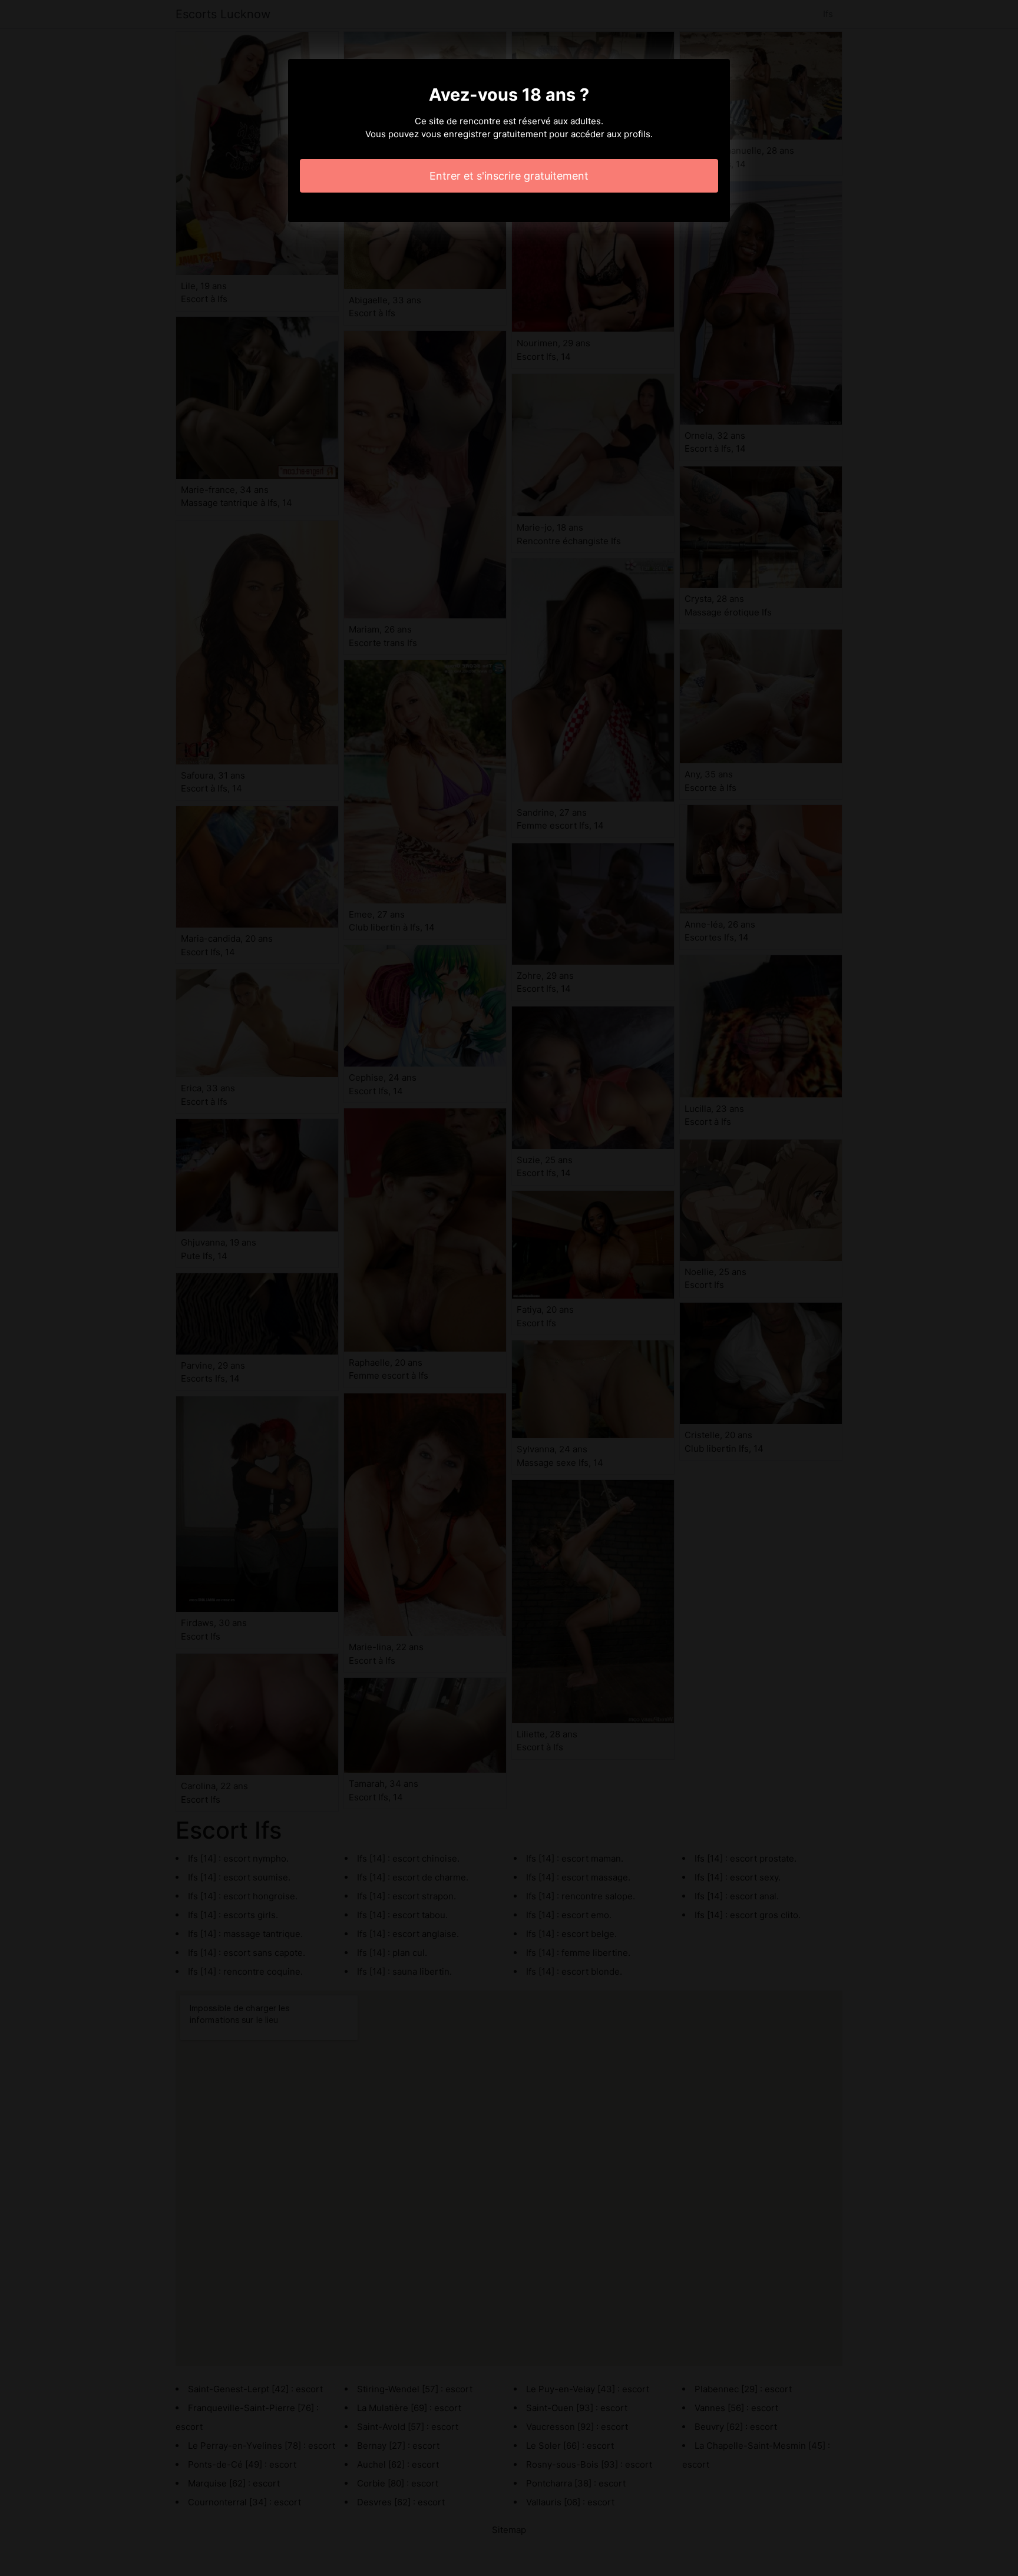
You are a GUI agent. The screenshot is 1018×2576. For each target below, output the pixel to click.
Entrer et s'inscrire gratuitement (509, 176)
